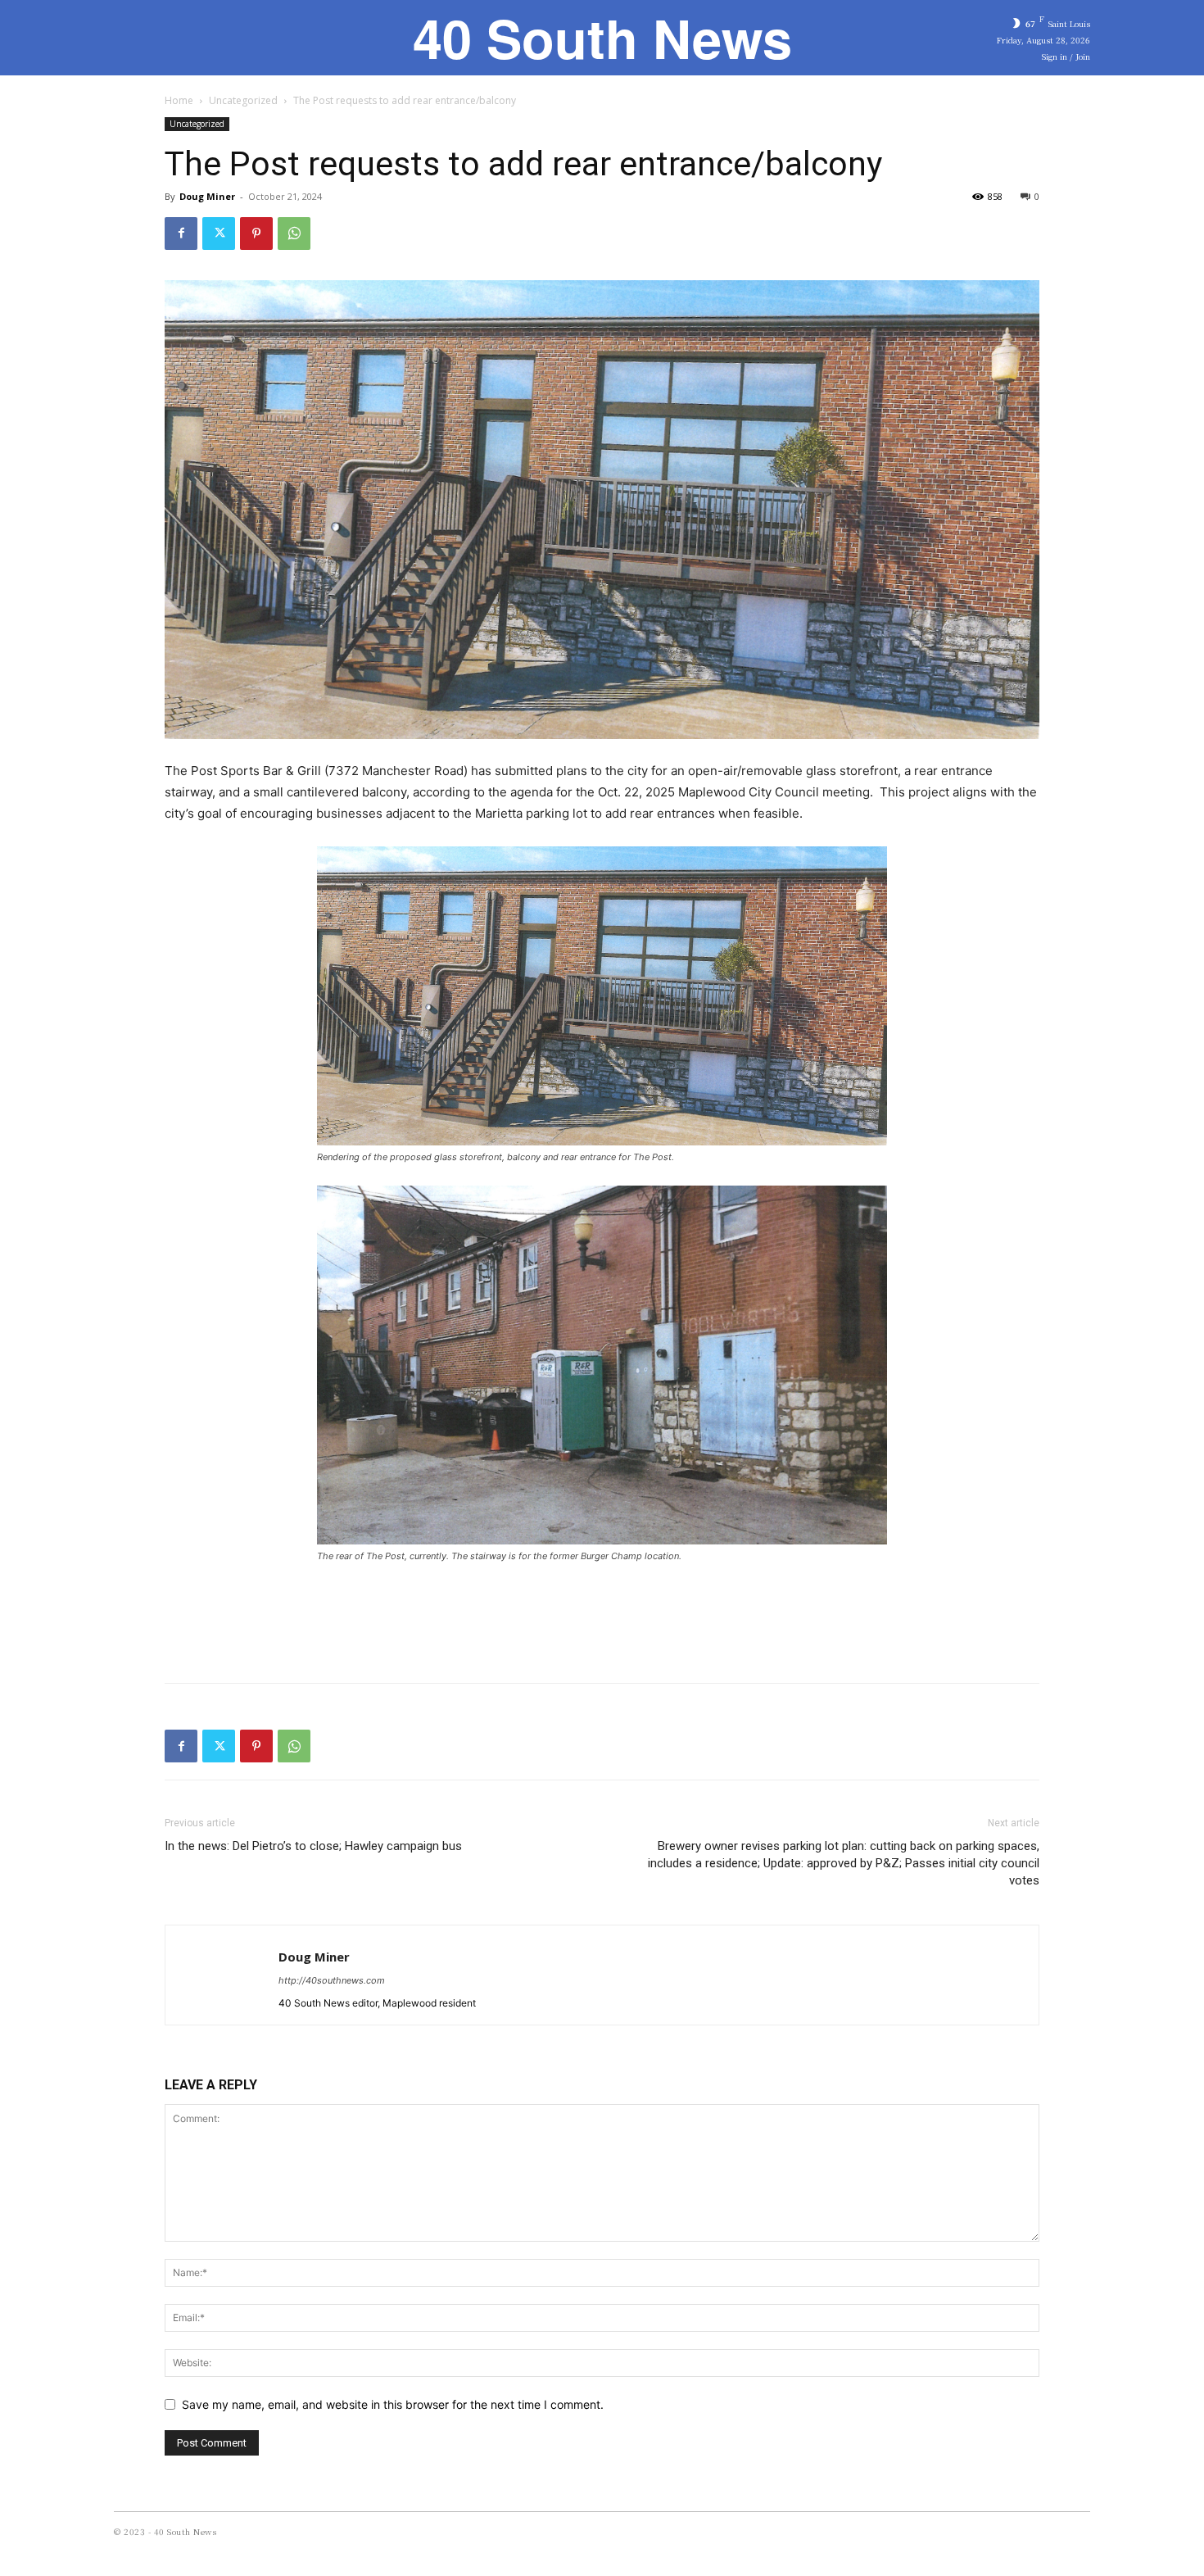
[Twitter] (219, 234)
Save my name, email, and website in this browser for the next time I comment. (393, 2404)
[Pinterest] (256, 234)
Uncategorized (243, 100)
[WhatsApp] (294, 234)
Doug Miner (207, 196)
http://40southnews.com (332, 1980)
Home (179, 100)
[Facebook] (181, 234)
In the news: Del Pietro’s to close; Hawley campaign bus (313, 1846)
